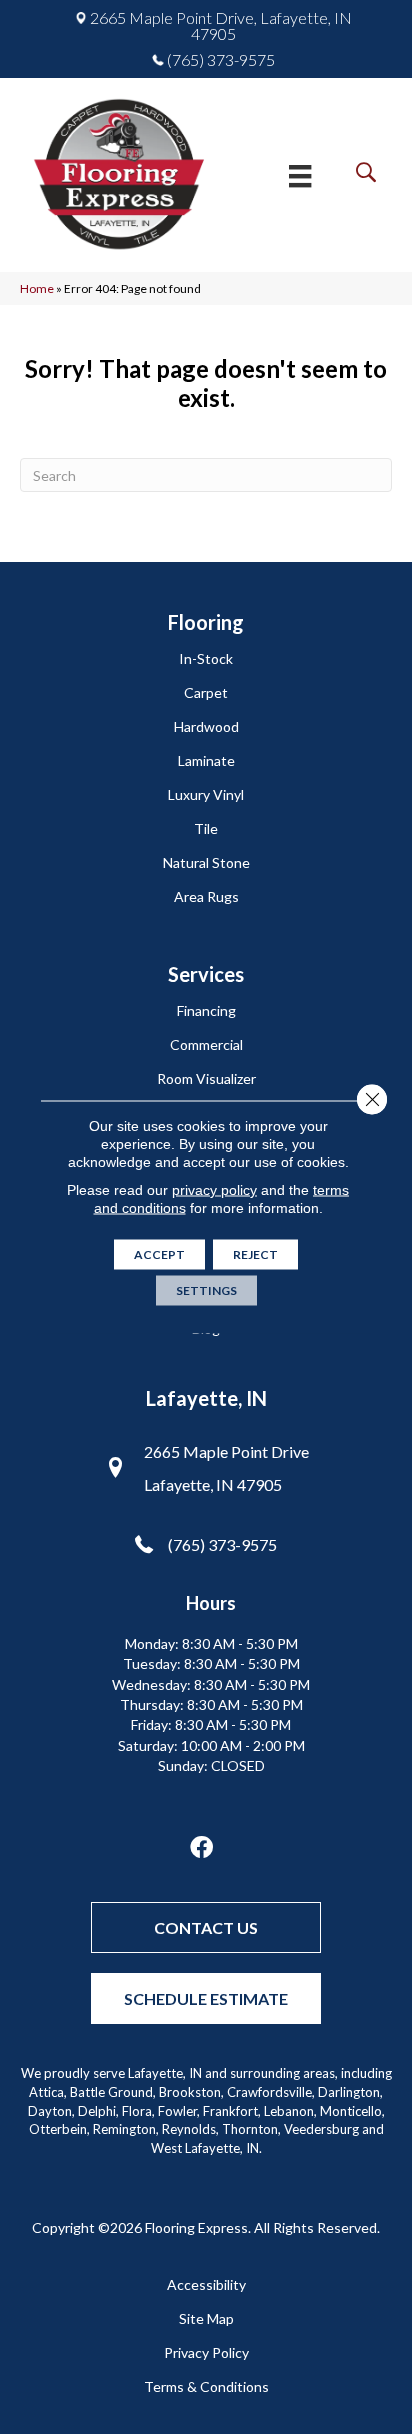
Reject (255, 1254)
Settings (206, 1290)
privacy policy (214, 1190)
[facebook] (201, 1848)
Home (37, 288)
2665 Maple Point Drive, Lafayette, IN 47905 (221, 26)
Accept (159, 1254)
